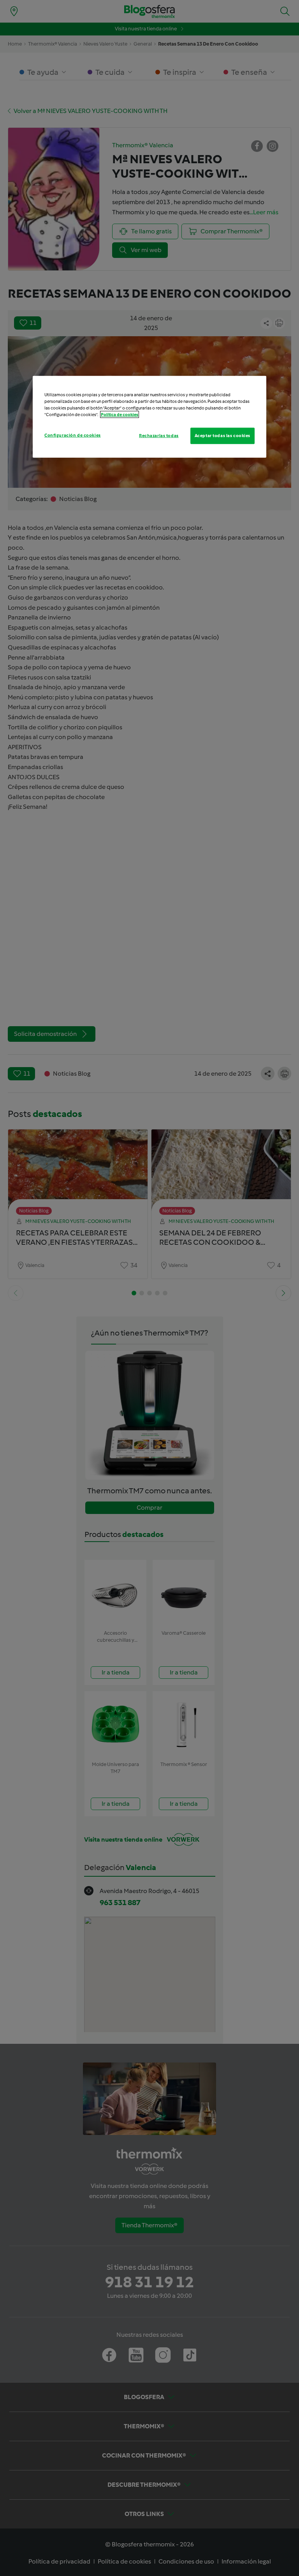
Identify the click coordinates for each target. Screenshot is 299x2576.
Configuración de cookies (73, 435)
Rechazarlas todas (159, 436)
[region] (149, 416)
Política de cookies (120, 415)
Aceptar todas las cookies (222, 436)
